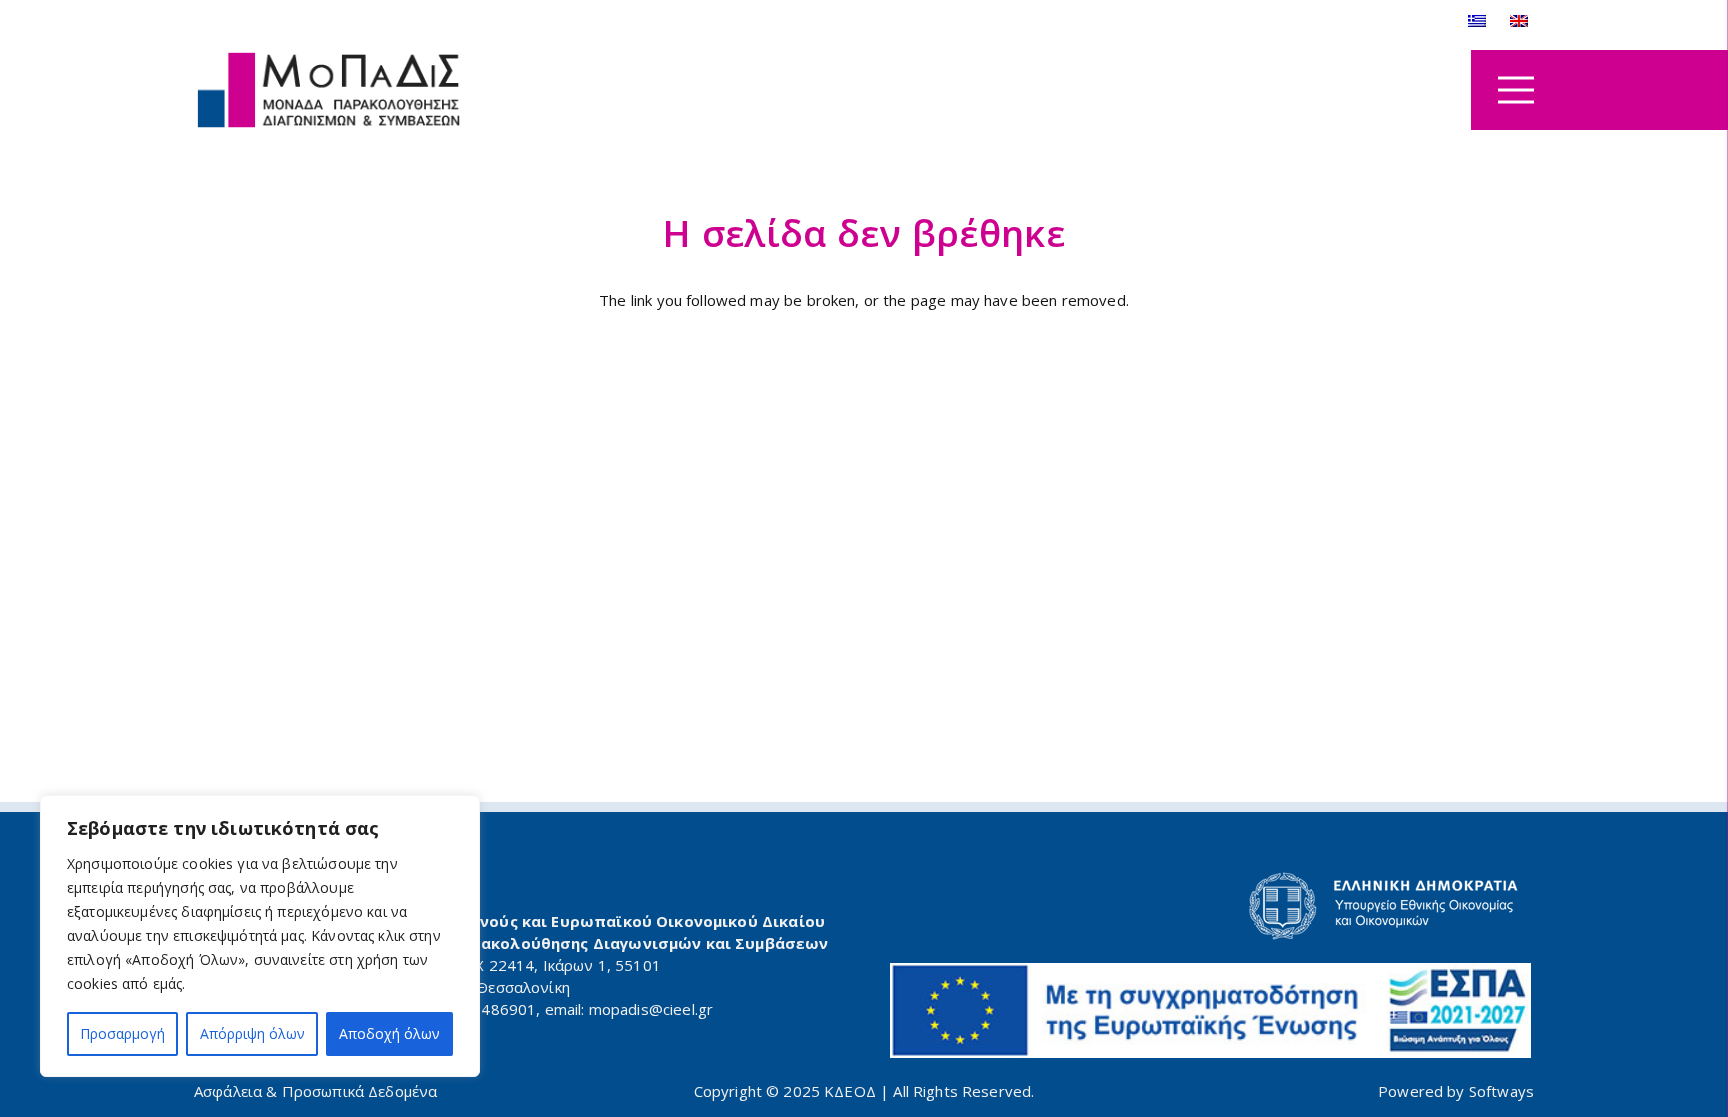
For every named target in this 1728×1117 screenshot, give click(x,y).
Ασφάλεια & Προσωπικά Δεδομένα (315, 1091)
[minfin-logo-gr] (1211, 906)
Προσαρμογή (122, 1033)
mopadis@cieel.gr (651, 1009)
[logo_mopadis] (329, 90)
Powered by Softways (1456, 1091)
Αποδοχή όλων (389, 1033)
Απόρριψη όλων (252, 1033)
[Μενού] (1516, 90)
